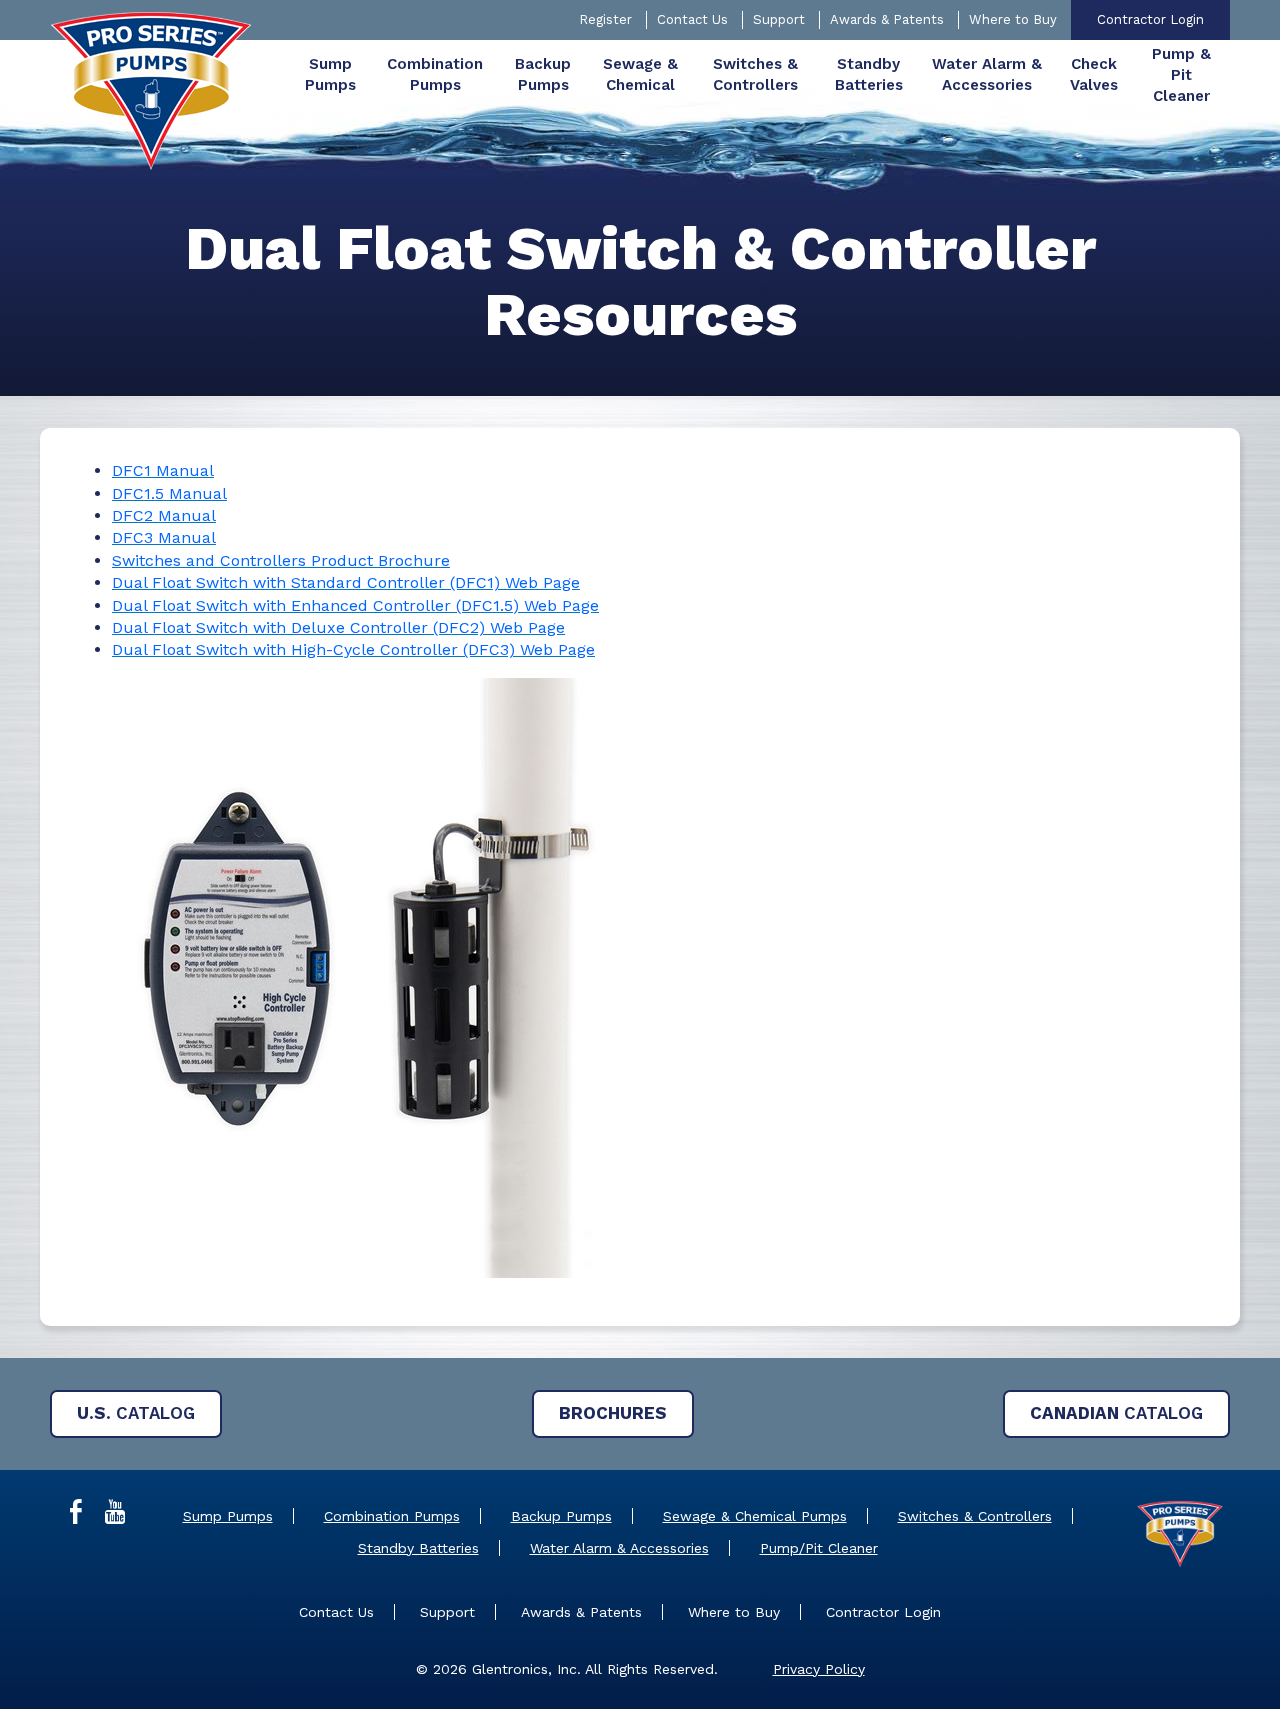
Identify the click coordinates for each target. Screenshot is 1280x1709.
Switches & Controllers (975, 1516)
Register (605, 19)
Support (779, 19)
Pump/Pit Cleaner (819, 1548)
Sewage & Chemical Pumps (755, 1516)
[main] (640, 779)
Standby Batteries (418, 1548)
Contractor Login (1150, 19)
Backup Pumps (561, 1516)
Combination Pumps (392, 1516)
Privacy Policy (819, 1669)
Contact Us (692, 19)
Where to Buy (1013, 19)
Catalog (136, 1413)
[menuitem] (330, 75)
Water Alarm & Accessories (619, 1548)
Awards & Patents (887, 19)
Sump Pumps (228, 1516)
